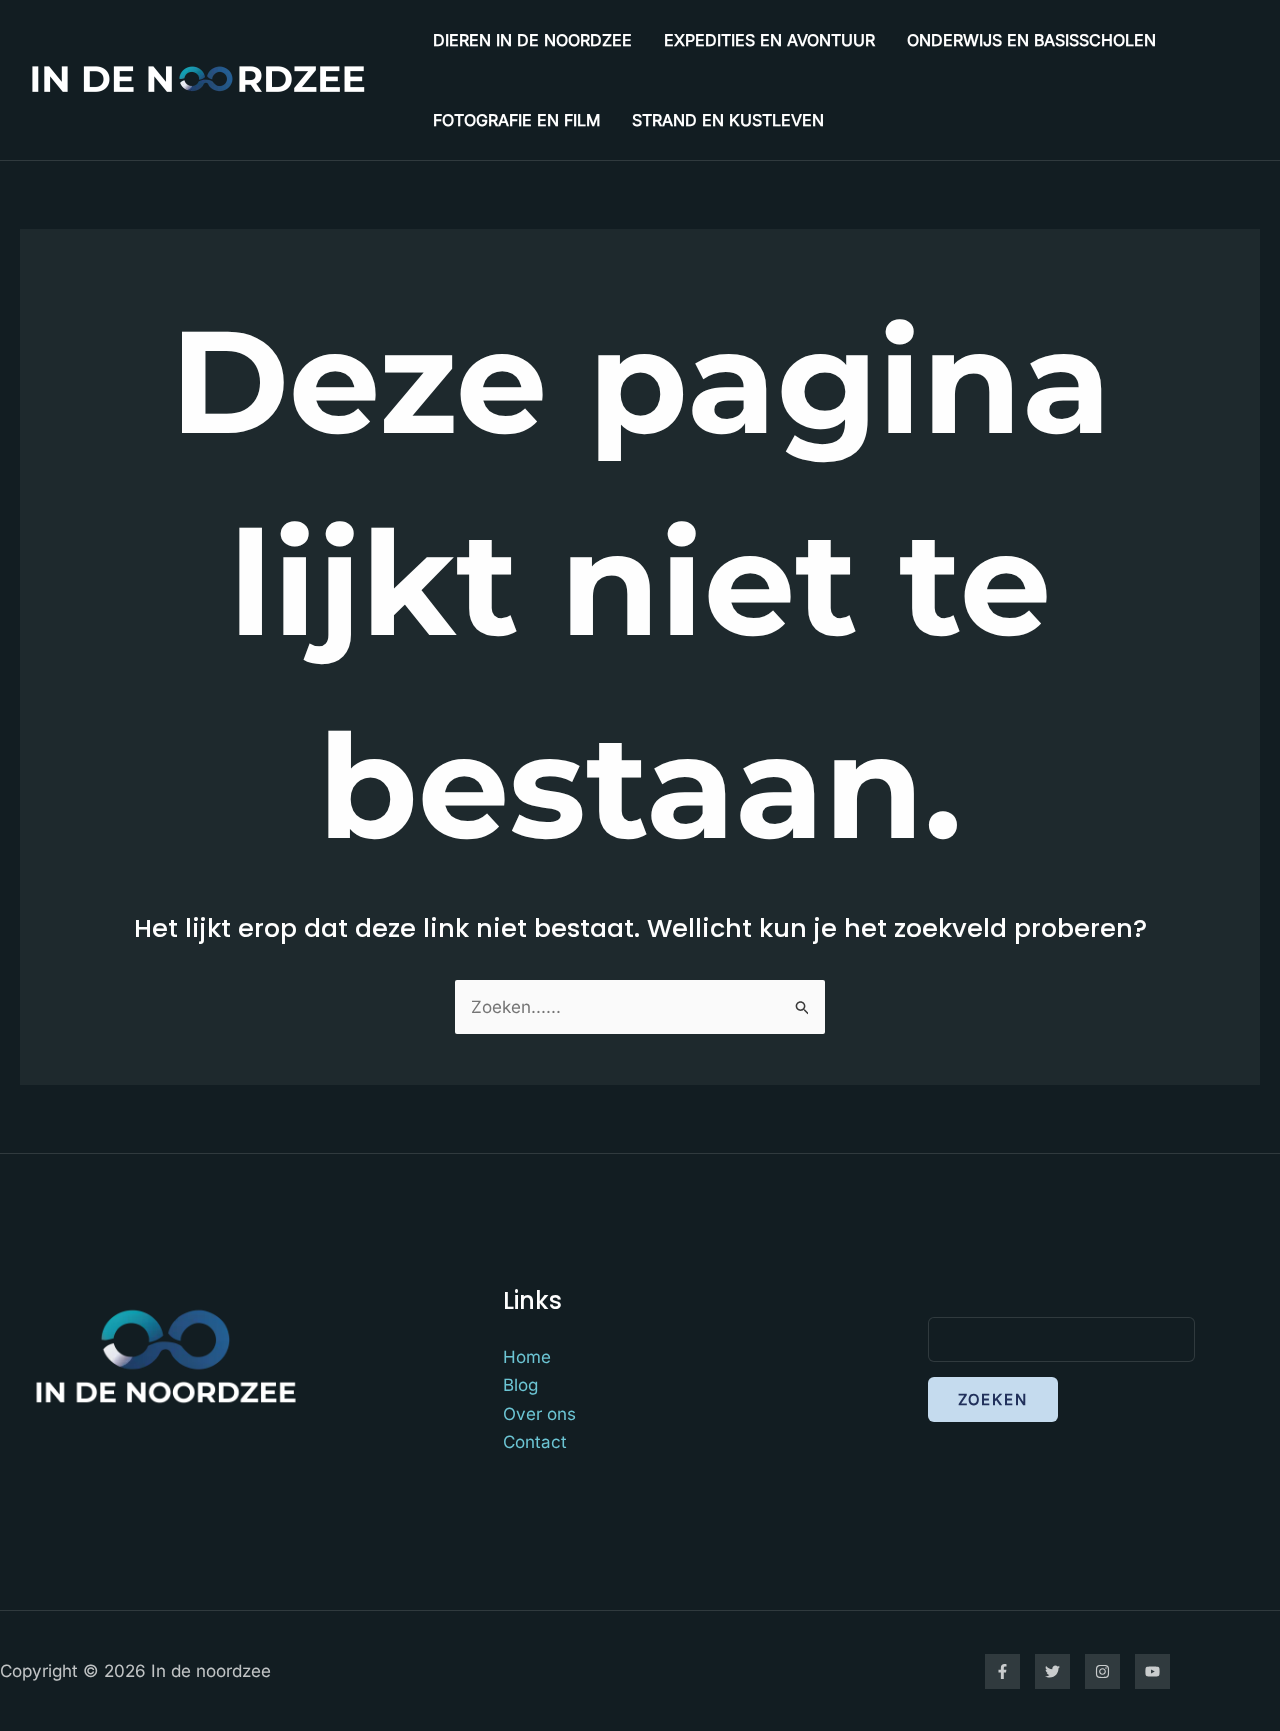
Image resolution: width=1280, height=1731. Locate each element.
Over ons (539, 1414)
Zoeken (993, 1399)
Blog (520, 1385)
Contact (535, 1442)
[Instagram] (1102, 1671)
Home (527, 1357)
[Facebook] (1002, 1671)
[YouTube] (1152, 1671)
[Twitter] (1052, 1671)
